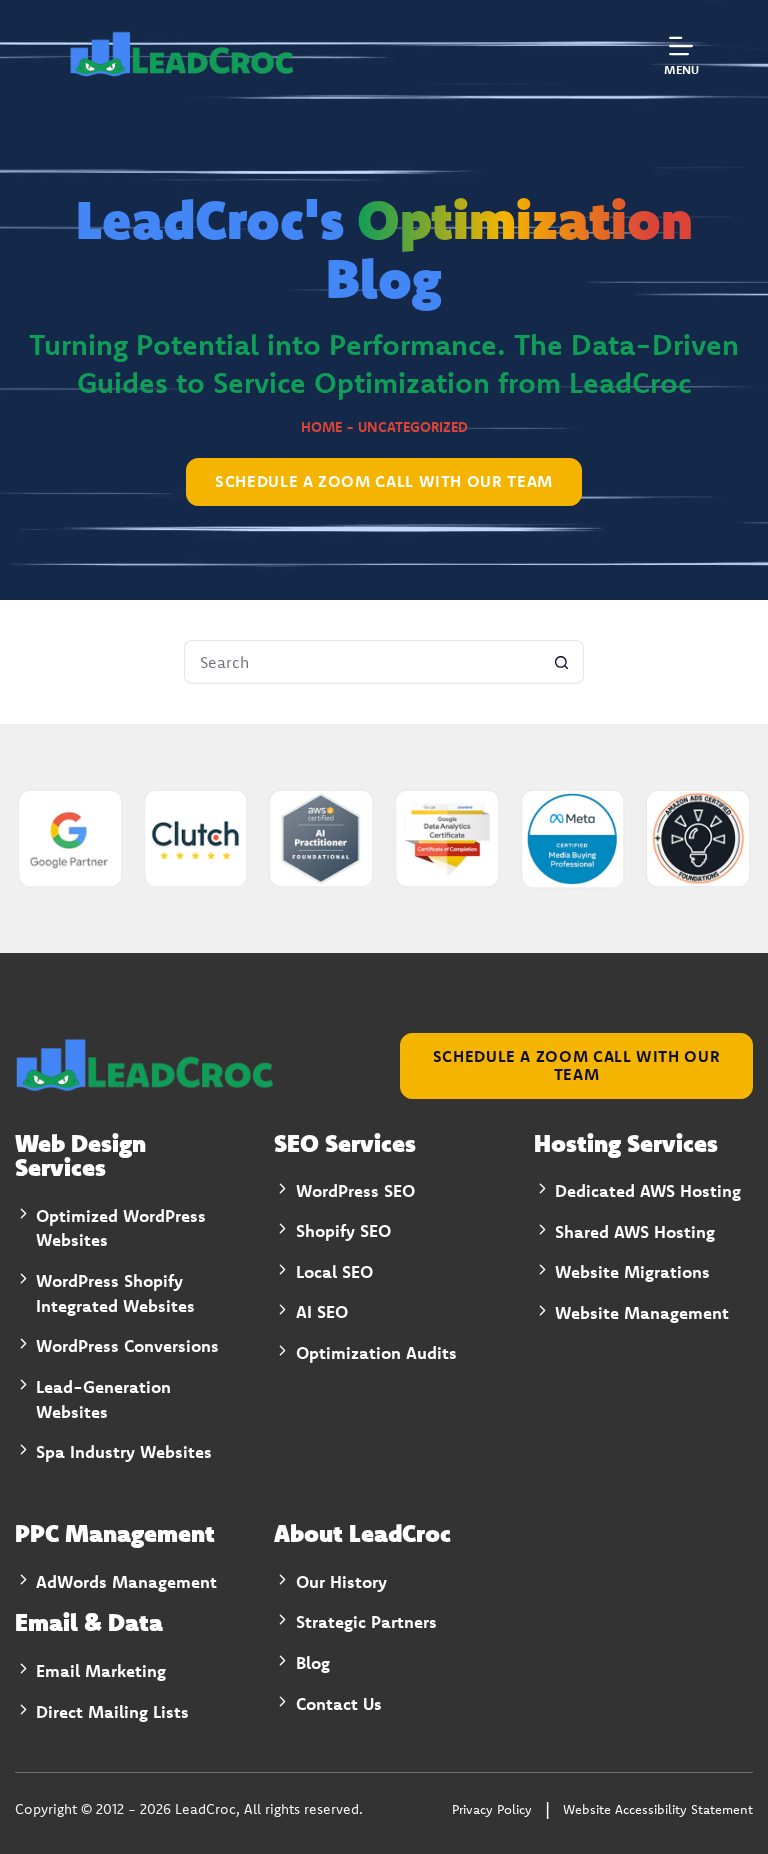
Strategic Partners (366, 1621)
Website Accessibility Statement (658, 1809)
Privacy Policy (492, 1809)
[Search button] (562, 662)
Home (321, 427)
